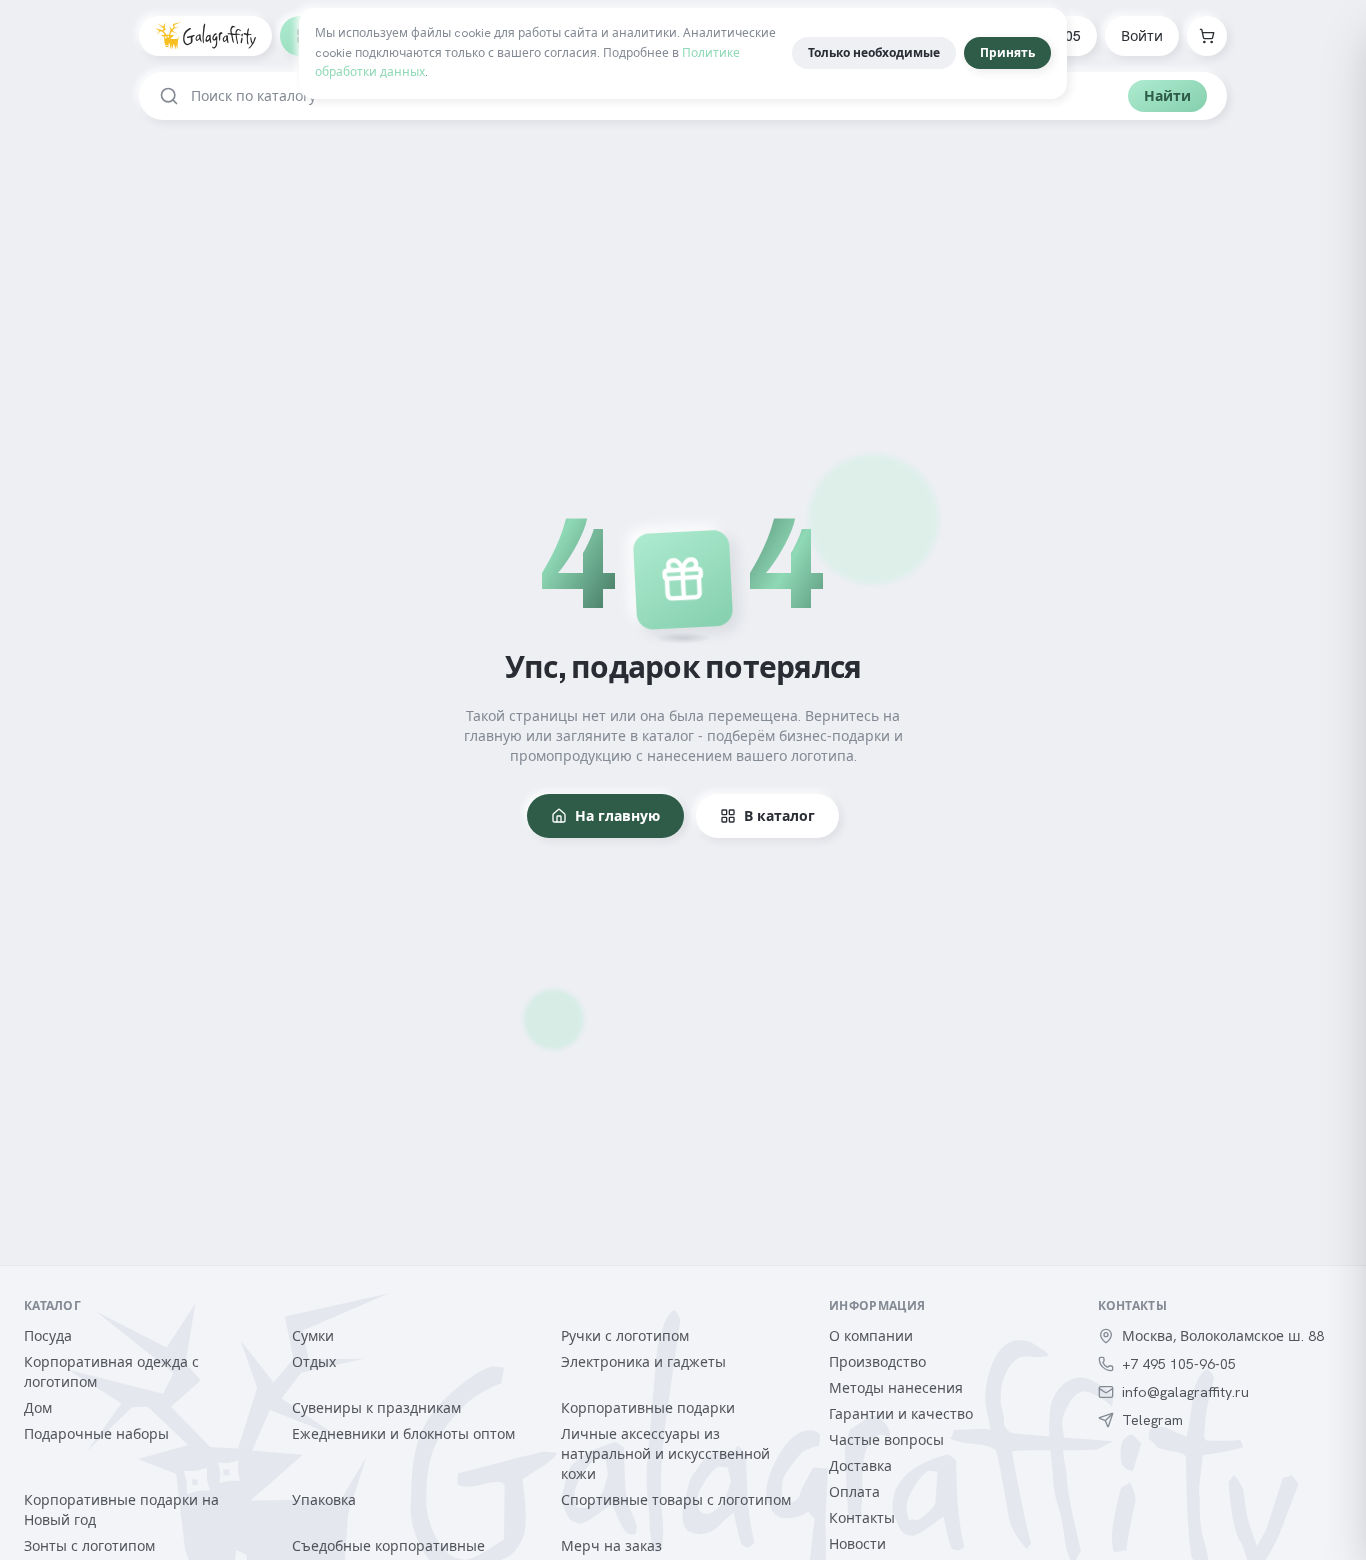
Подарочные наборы (96, 1434)
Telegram (1152, 1420)
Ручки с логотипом (625, 1336)
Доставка (860, 1466)
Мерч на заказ (611, 1546)
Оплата (854, 1492)
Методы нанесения (896, 1388)
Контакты (862, 1518)
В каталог (779, 816)
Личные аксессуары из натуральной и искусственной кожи (665, 1454)
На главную (617, 816)
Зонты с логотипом (89, 1546)
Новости (857, 1544)
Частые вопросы (886, 1440)
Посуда (48, 1336)
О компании (871, 1336)
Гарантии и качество (901, 1414)
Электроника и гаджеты (643, 1362)
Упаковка (324, 1500)
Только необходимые (874, 53)
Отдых (314, 1362)
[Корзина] (1207, 36)
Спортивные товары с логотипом (676, 1500)
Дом (38, 1408)
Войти (1142, 36)
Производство (877, 1362)
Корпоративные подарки (648, 1408)
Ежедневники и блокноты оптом (403, 1434)
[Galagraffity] (205, 36)
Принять (1007, 53)
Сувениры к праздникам (376, 1408)
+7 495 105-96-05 (1179, 1364)
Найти (1167, 96)
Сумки (313, 1336)
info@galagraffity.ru (1185, 1392)
